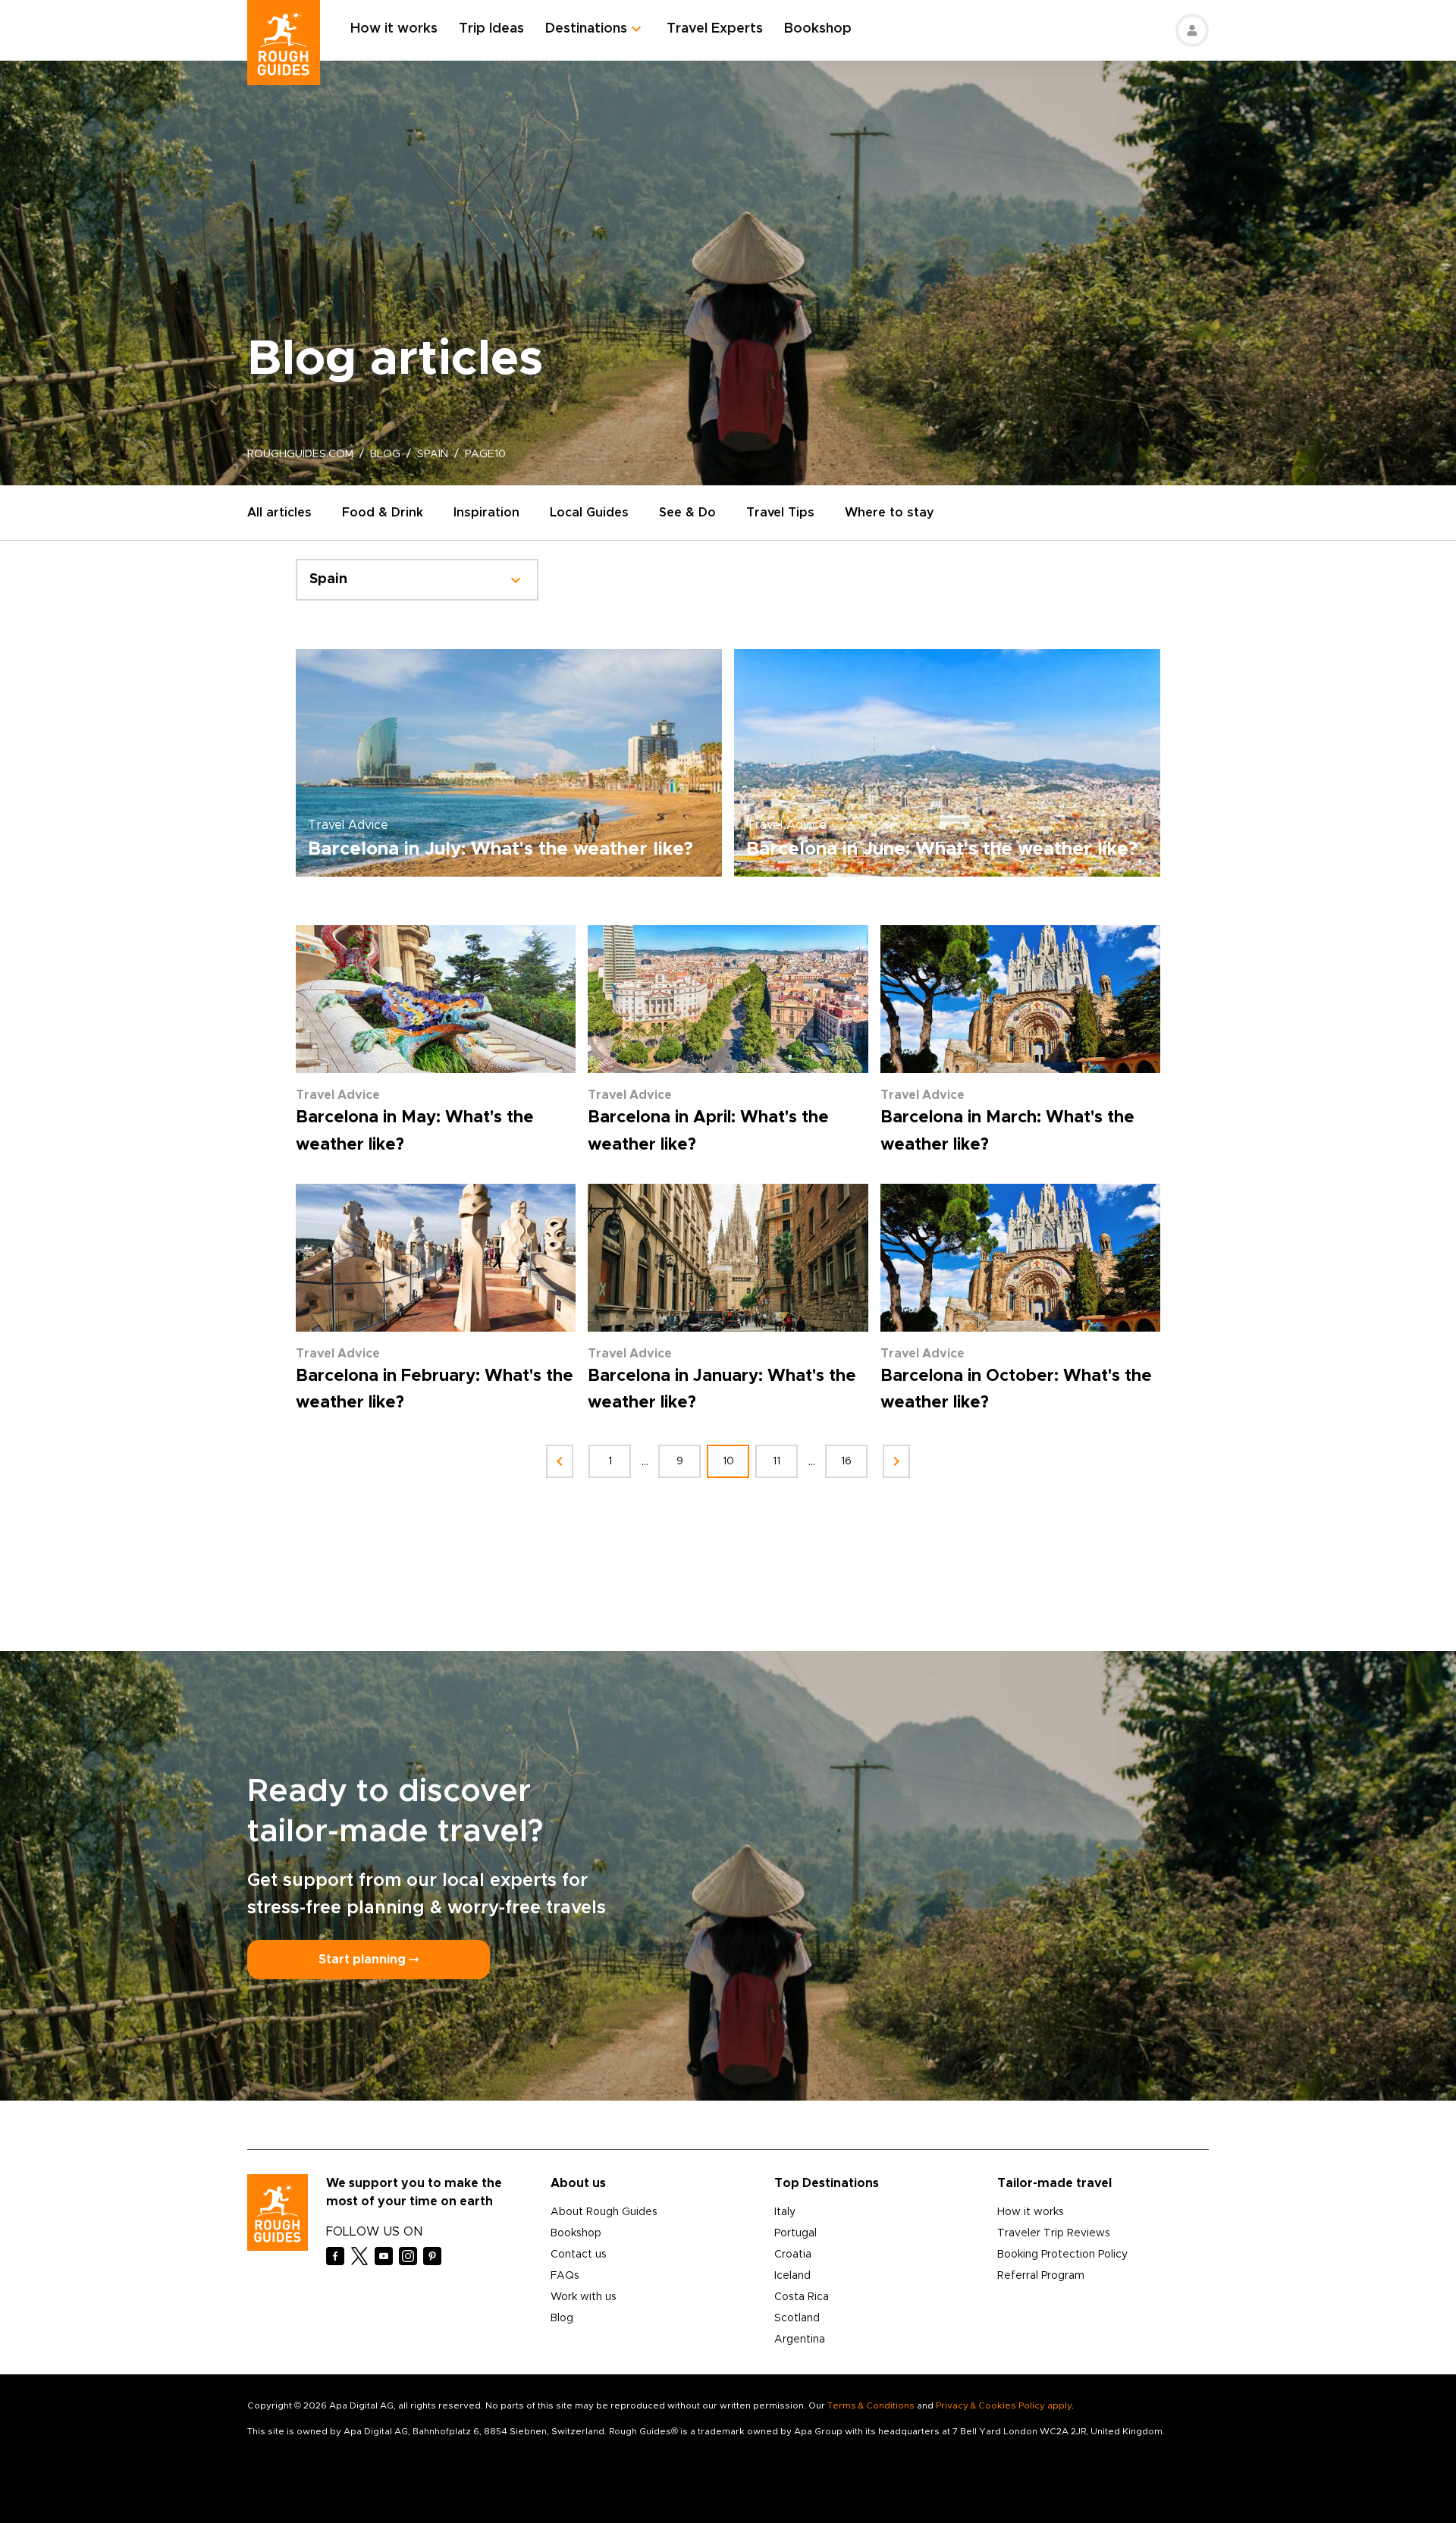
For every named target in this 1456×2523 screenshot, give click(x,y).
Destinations (586, 29)
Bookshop (818, 29)
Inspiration (486, 513)
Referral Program (1041, 2276)
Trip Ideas (491, 29)
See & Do (687, 513)
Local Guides (589, 513)
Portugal (795, 2233)
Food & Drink (383, 513)
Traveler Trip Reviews (1054, 2233)
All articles (279, 513)
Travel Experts (715, 29)
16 (846, 1461)
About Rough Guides (604, 2212)
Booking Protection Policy (1062, 2255)
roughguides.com (300, 454)
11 (777, 1461)
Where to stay (890, 513)
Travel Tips (780, 513)
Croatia (793, 2255)
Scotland (797, 2318)
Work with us (584, 2297)
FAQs (565, 2276)
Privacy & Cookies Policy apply (1004, 2405)
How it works (394, 29)
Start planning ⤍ (369, 1960)
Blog (562, 2318)
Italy (785, 2212)
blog (385, 454)
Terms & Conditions (871, 2405)
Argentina (800, 2339)
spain (433, 454)
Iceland (792, 2276)
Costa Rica (802, 2297)
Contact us (579, 2255)
